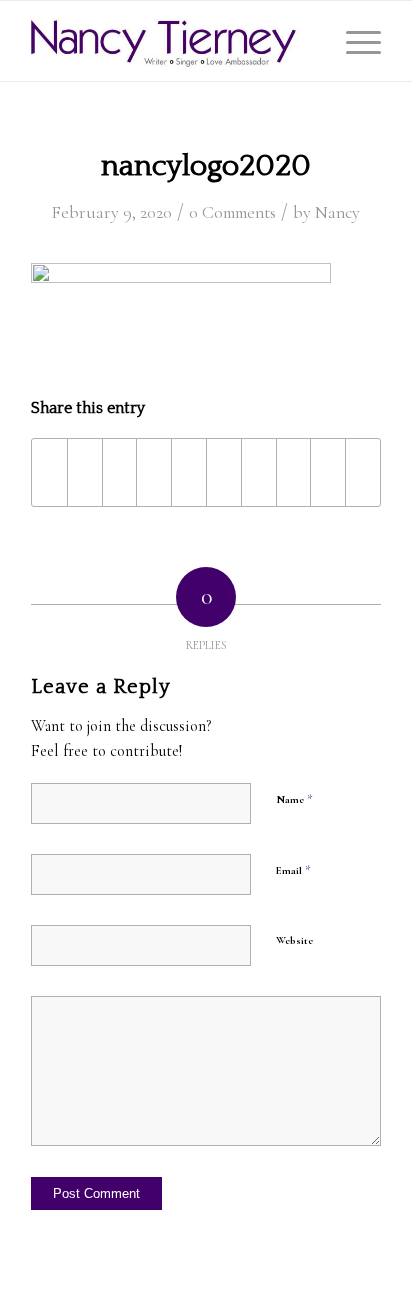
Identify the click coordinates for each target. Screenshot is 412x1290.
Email (293, 870)
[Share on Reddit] (328, 472)
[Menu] (353, 41)
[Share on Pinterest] (189, 472)
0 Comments (232, 212)
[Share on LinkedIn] (224, 472)
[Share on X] (85, 472)
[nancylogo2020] (171, 41)
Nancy (337, 212)
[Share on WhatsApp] (154, 472)
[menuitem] (353, 41)
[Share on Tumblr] (259, 472)
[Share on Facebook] (49, 472)
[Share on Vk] (294, 472)
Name (294, 799)
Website (294, 940)
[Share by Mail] (363, 472)
